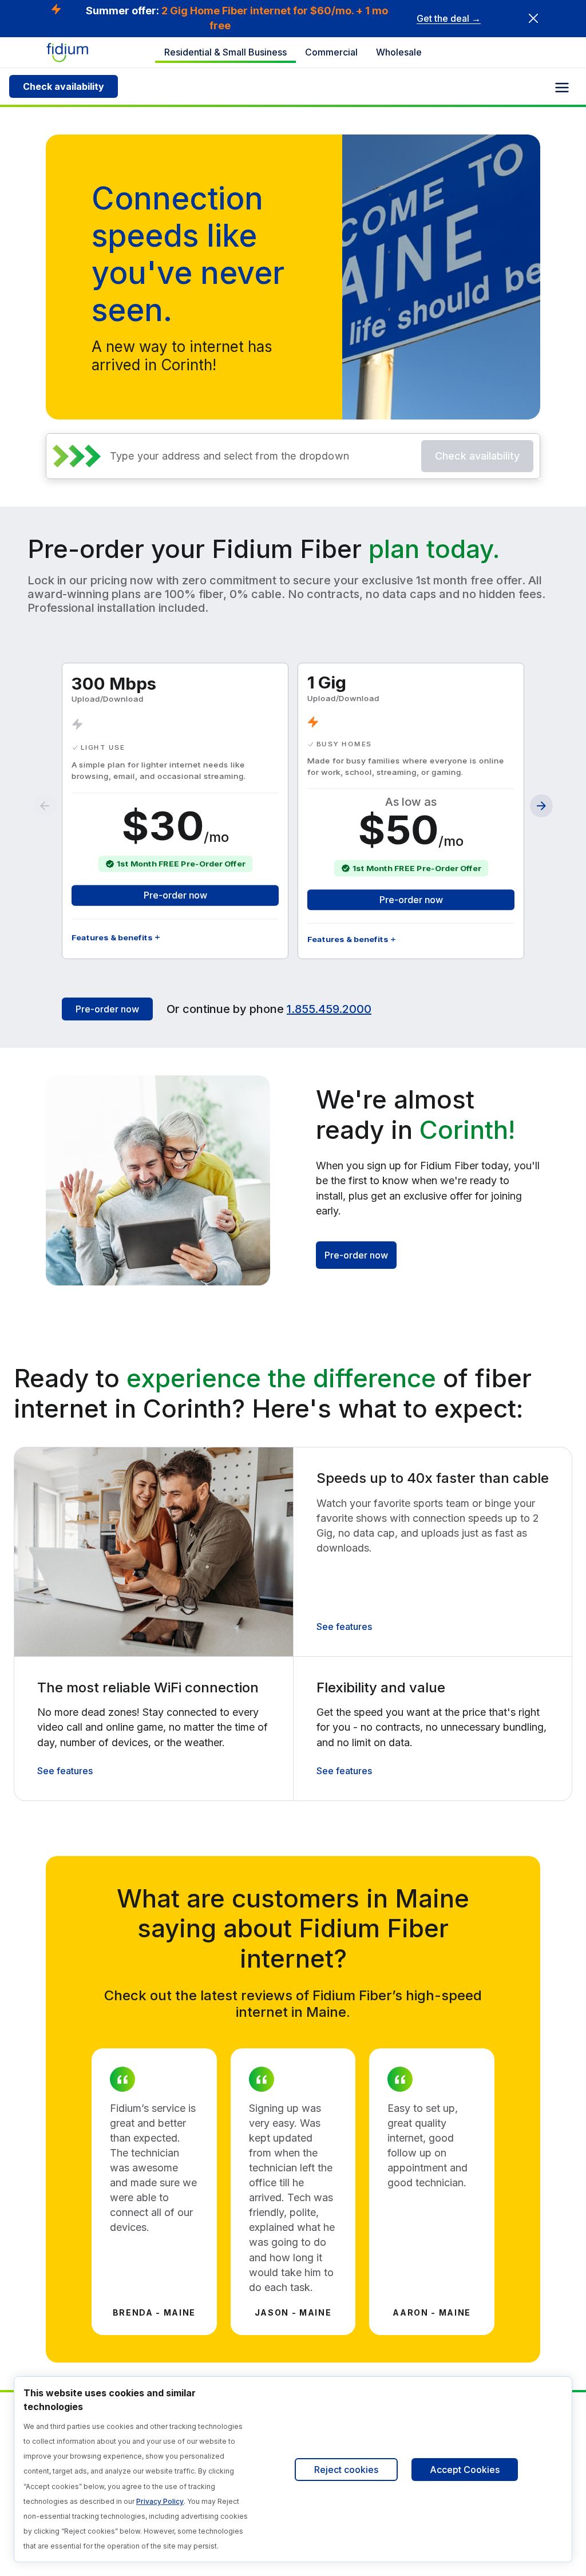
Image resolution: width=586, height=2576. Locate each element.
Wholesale (399, 52)
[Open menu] (562, 88)
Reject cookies (346, 2470)
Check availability (64, 86)
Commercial (331, 52)
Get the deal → (449, 18)
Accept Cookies (465, 2470)
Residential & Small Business (225, 52)
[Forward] (541, 806)
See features (344, 1627)
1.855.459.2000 (329, 1009)
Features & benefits (112, 937)
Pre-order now (175, 895)
